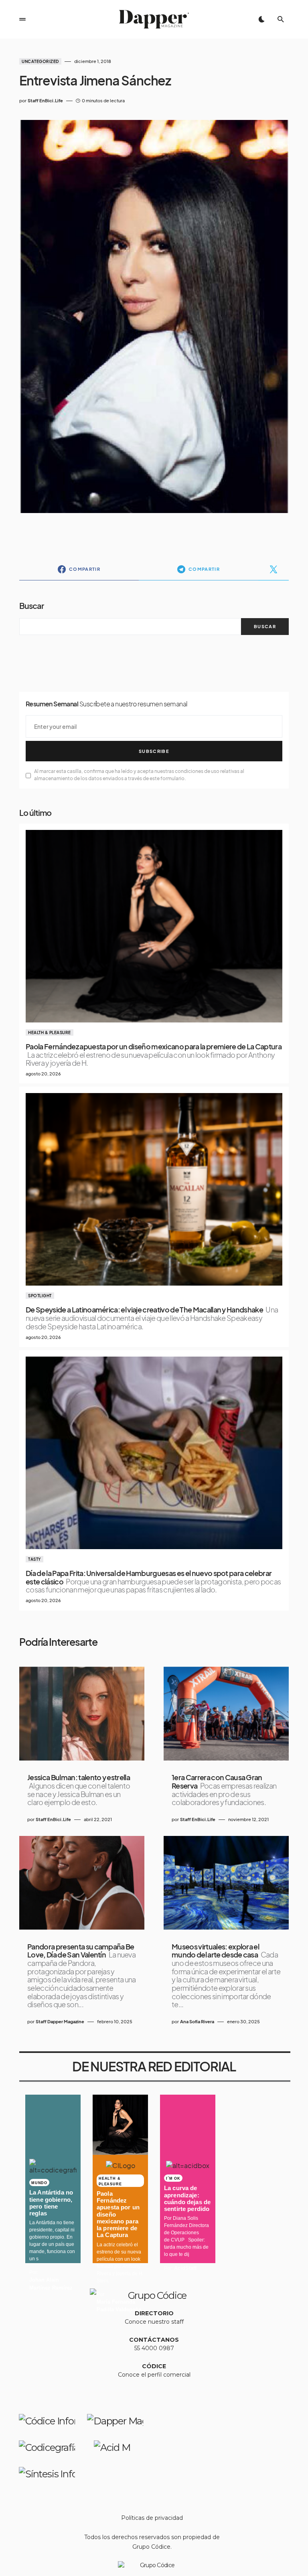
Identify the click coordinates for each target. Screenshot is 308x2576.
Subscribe (154, 751)
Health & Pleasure (50, 1032)
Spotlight (40, 1296)
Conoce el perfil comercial (154, 2375)
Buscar (31, 605)
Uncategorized (40, 61)
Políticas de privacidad (152, 2518)
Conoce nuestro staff (154, 2322)
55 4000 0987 (154, 2348)
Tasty (34, 1559)
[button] (22, 19)
